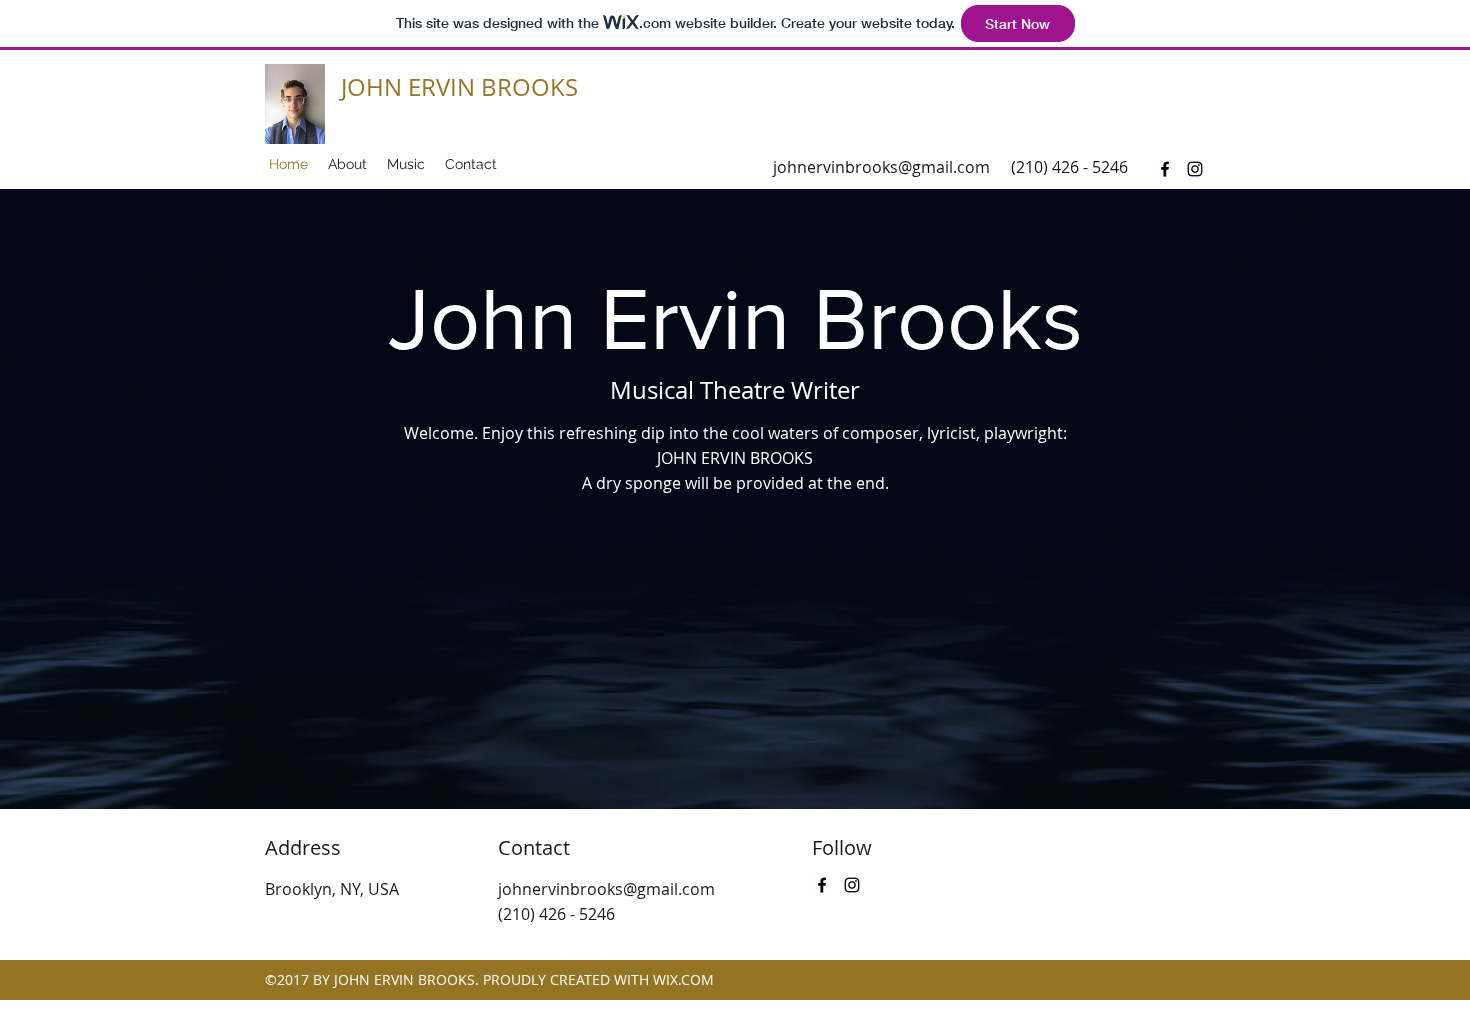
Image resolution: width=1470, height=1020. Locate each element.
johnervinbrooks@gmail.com (881, 167)
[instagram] (1195, 169)
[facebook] (1165, 169)
